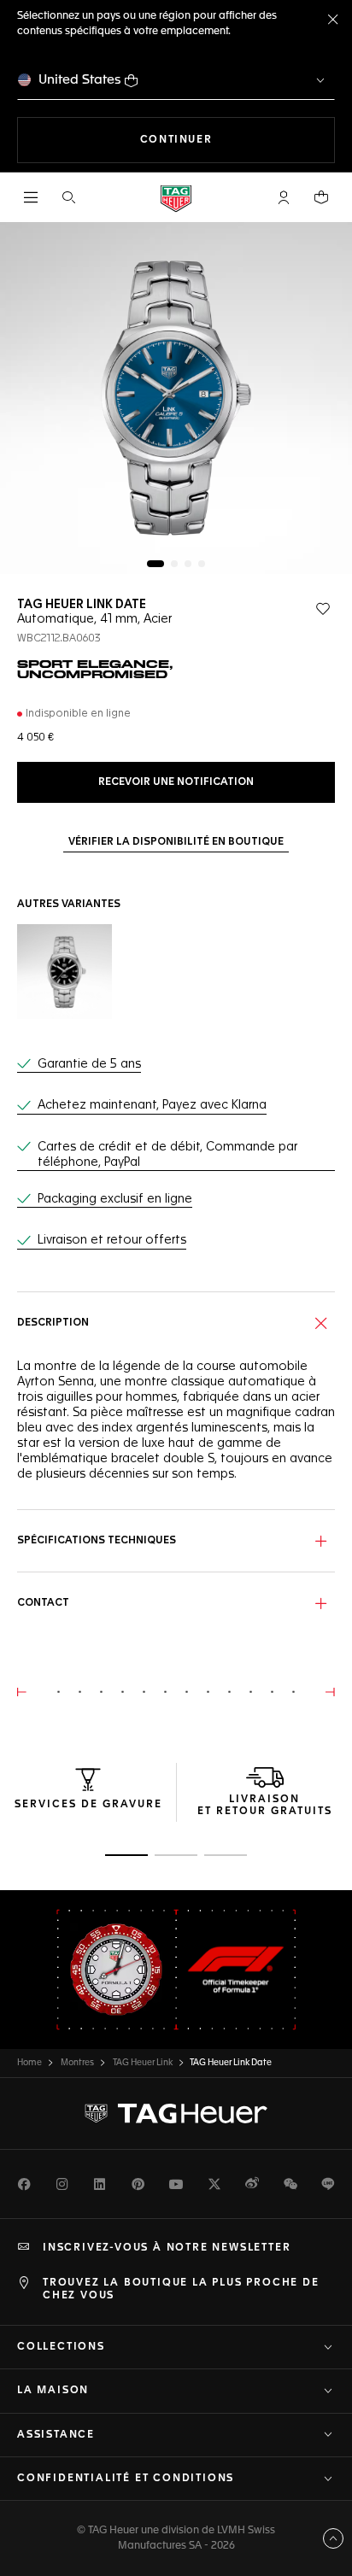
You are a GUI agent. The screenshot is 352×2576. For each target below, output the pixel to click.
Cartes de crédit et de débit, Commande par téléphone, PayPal (167, 1155)
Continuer (238, 140)
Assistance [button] (56, 2435)
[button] (284, 197)
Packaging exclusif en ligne (115, 1199)
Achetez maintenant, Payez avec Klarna (152, 1105)
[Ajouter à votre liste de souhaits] (323, 609)
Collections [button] (61, 2347)
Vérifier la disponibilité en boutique (176, 842)
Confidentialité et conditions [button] (126, 2479)
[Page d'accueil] (176, 198)
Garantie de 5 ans (89, 1064)
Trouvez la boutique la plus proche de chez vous (181, 2289)
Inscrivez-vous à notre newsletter (167, 2248)
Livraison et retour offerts (112, 1240)
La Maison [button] (53, 2391)
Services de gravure (88, 1805)
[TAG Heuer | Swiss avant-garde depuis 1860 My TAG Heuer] (176, 2114)
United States (80, 80)
